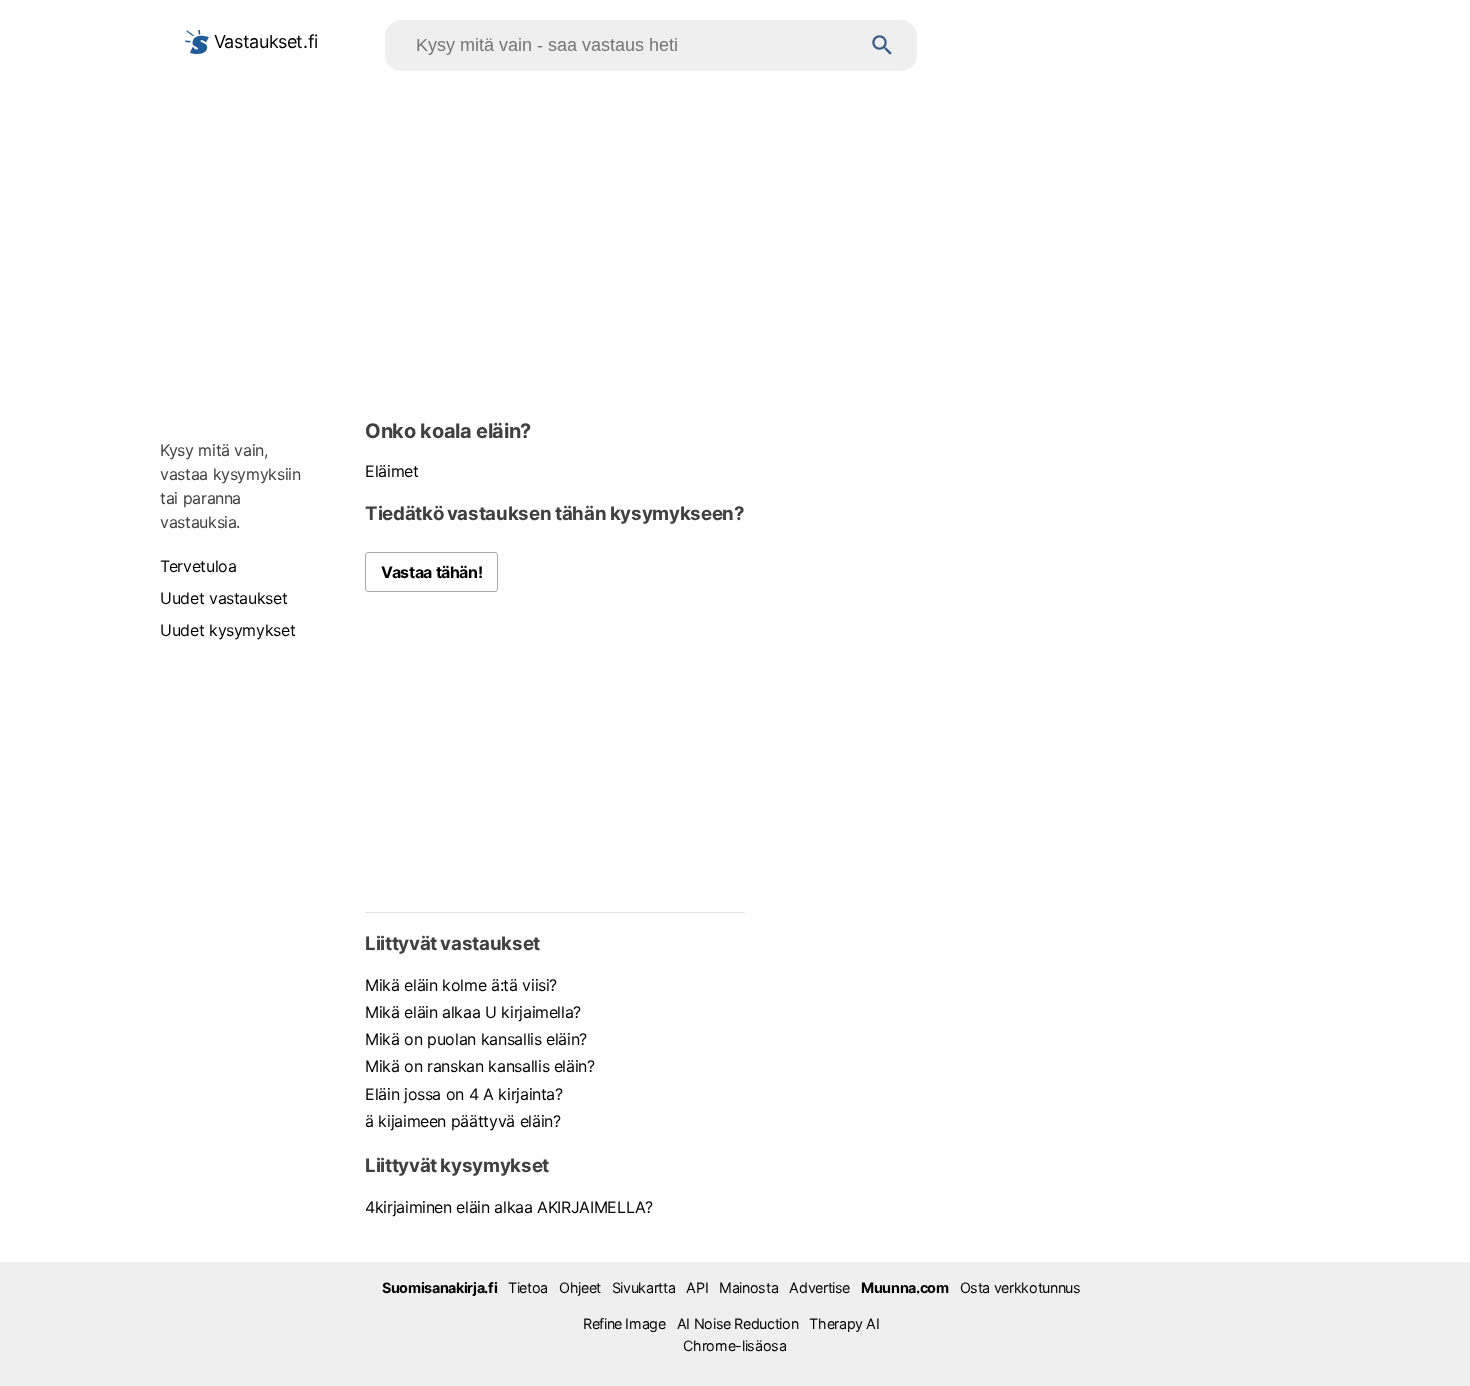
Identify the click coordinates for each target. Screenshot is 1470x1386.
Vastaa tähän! (431, 572)
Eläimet (392, 471)
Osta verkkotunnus (1020, 1287)
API (697, 1287)
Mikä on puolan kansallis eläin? (476, 1039)
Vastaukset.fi (263, 41)
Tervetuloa (198, 566)
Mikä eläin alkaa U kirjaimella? (473, 1012)
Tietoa (528, 1287)
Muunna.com (904, 1287)
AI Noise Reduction (738, 1323)
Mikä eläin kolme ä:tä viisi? (461, 985)
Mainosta (748, 1287)
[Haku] (882, 45)
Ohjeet (580, 1287)
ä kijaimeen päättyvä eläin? (463, 1121)
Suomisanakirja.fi (439, 1287)
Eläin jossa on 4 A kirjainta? (464, 1094)
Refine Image (624, 1323)
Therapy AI (844, 1323)
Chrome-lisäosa (734, 1345)
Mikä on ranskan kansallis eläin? (480, 1066)
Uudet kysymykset (227, 630)
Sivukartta (643, 1287)
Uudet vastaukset (223, 598)
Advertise (819, 1287)
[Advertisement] (735, 241)
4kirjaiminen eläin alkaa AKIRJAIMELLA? (509, 1207)
